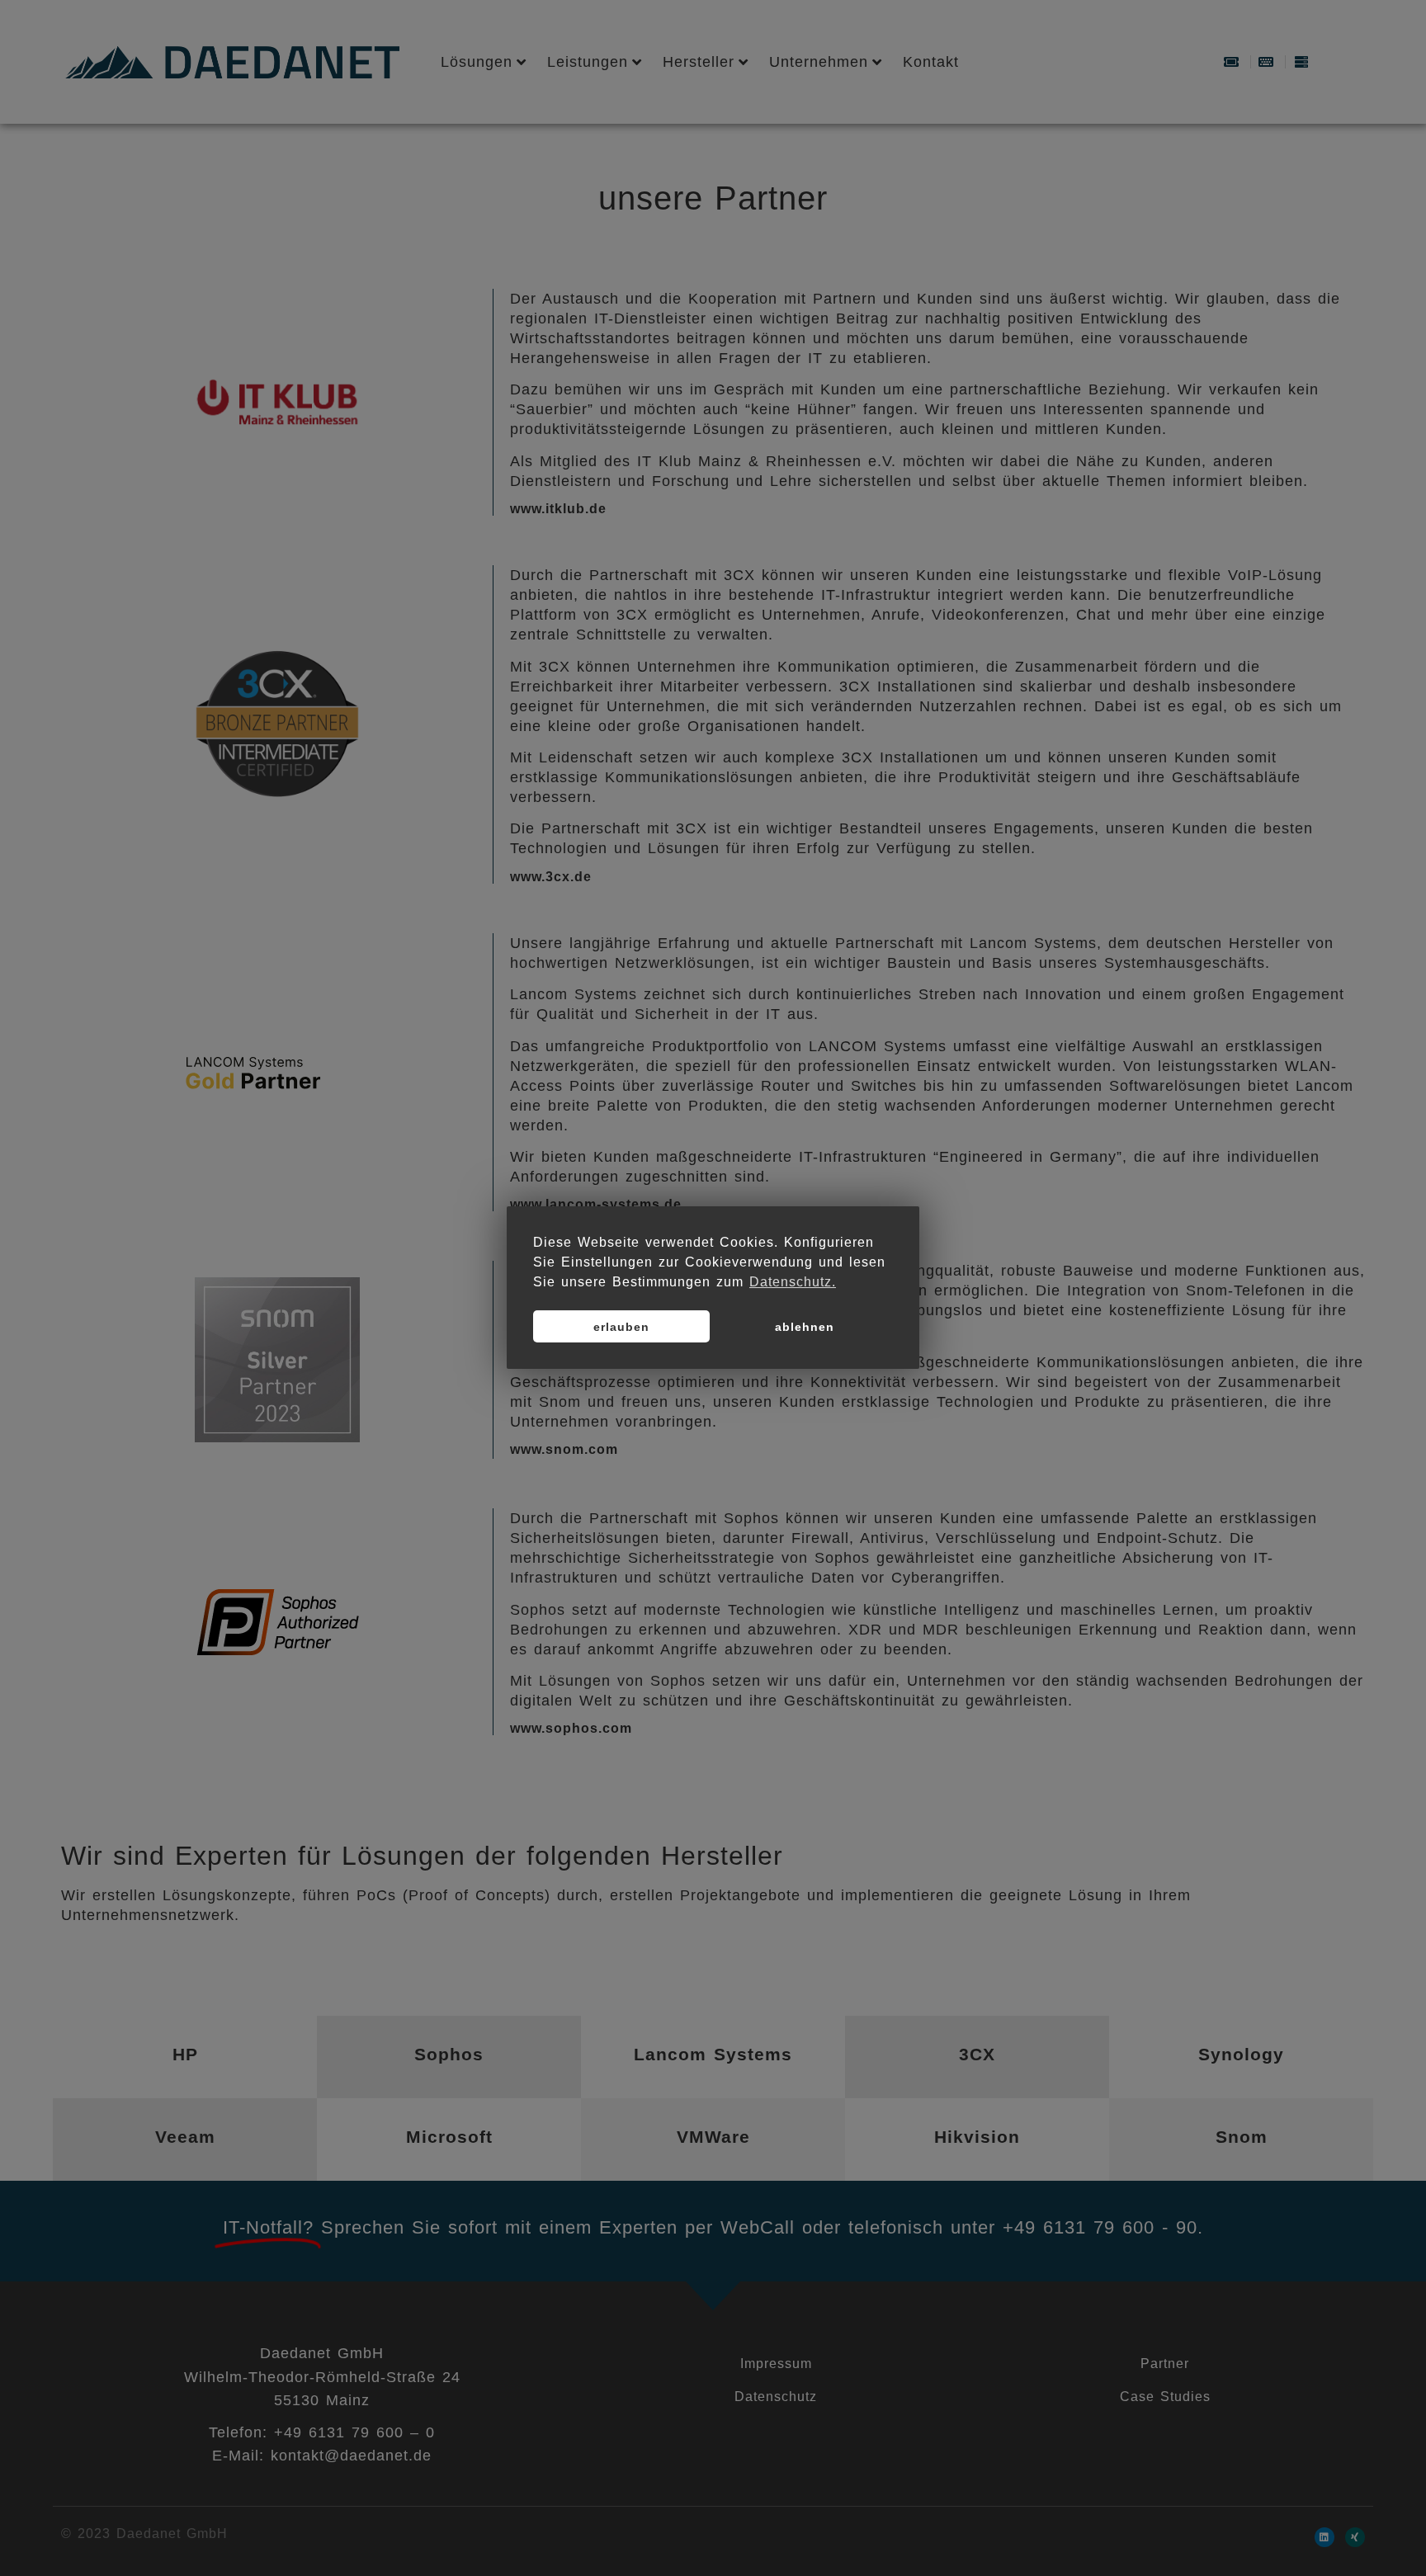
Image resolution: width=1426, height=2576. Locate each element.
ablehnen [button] (805, 1327)
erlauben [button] (621, 1327)
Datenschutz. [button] (793, 1282)
